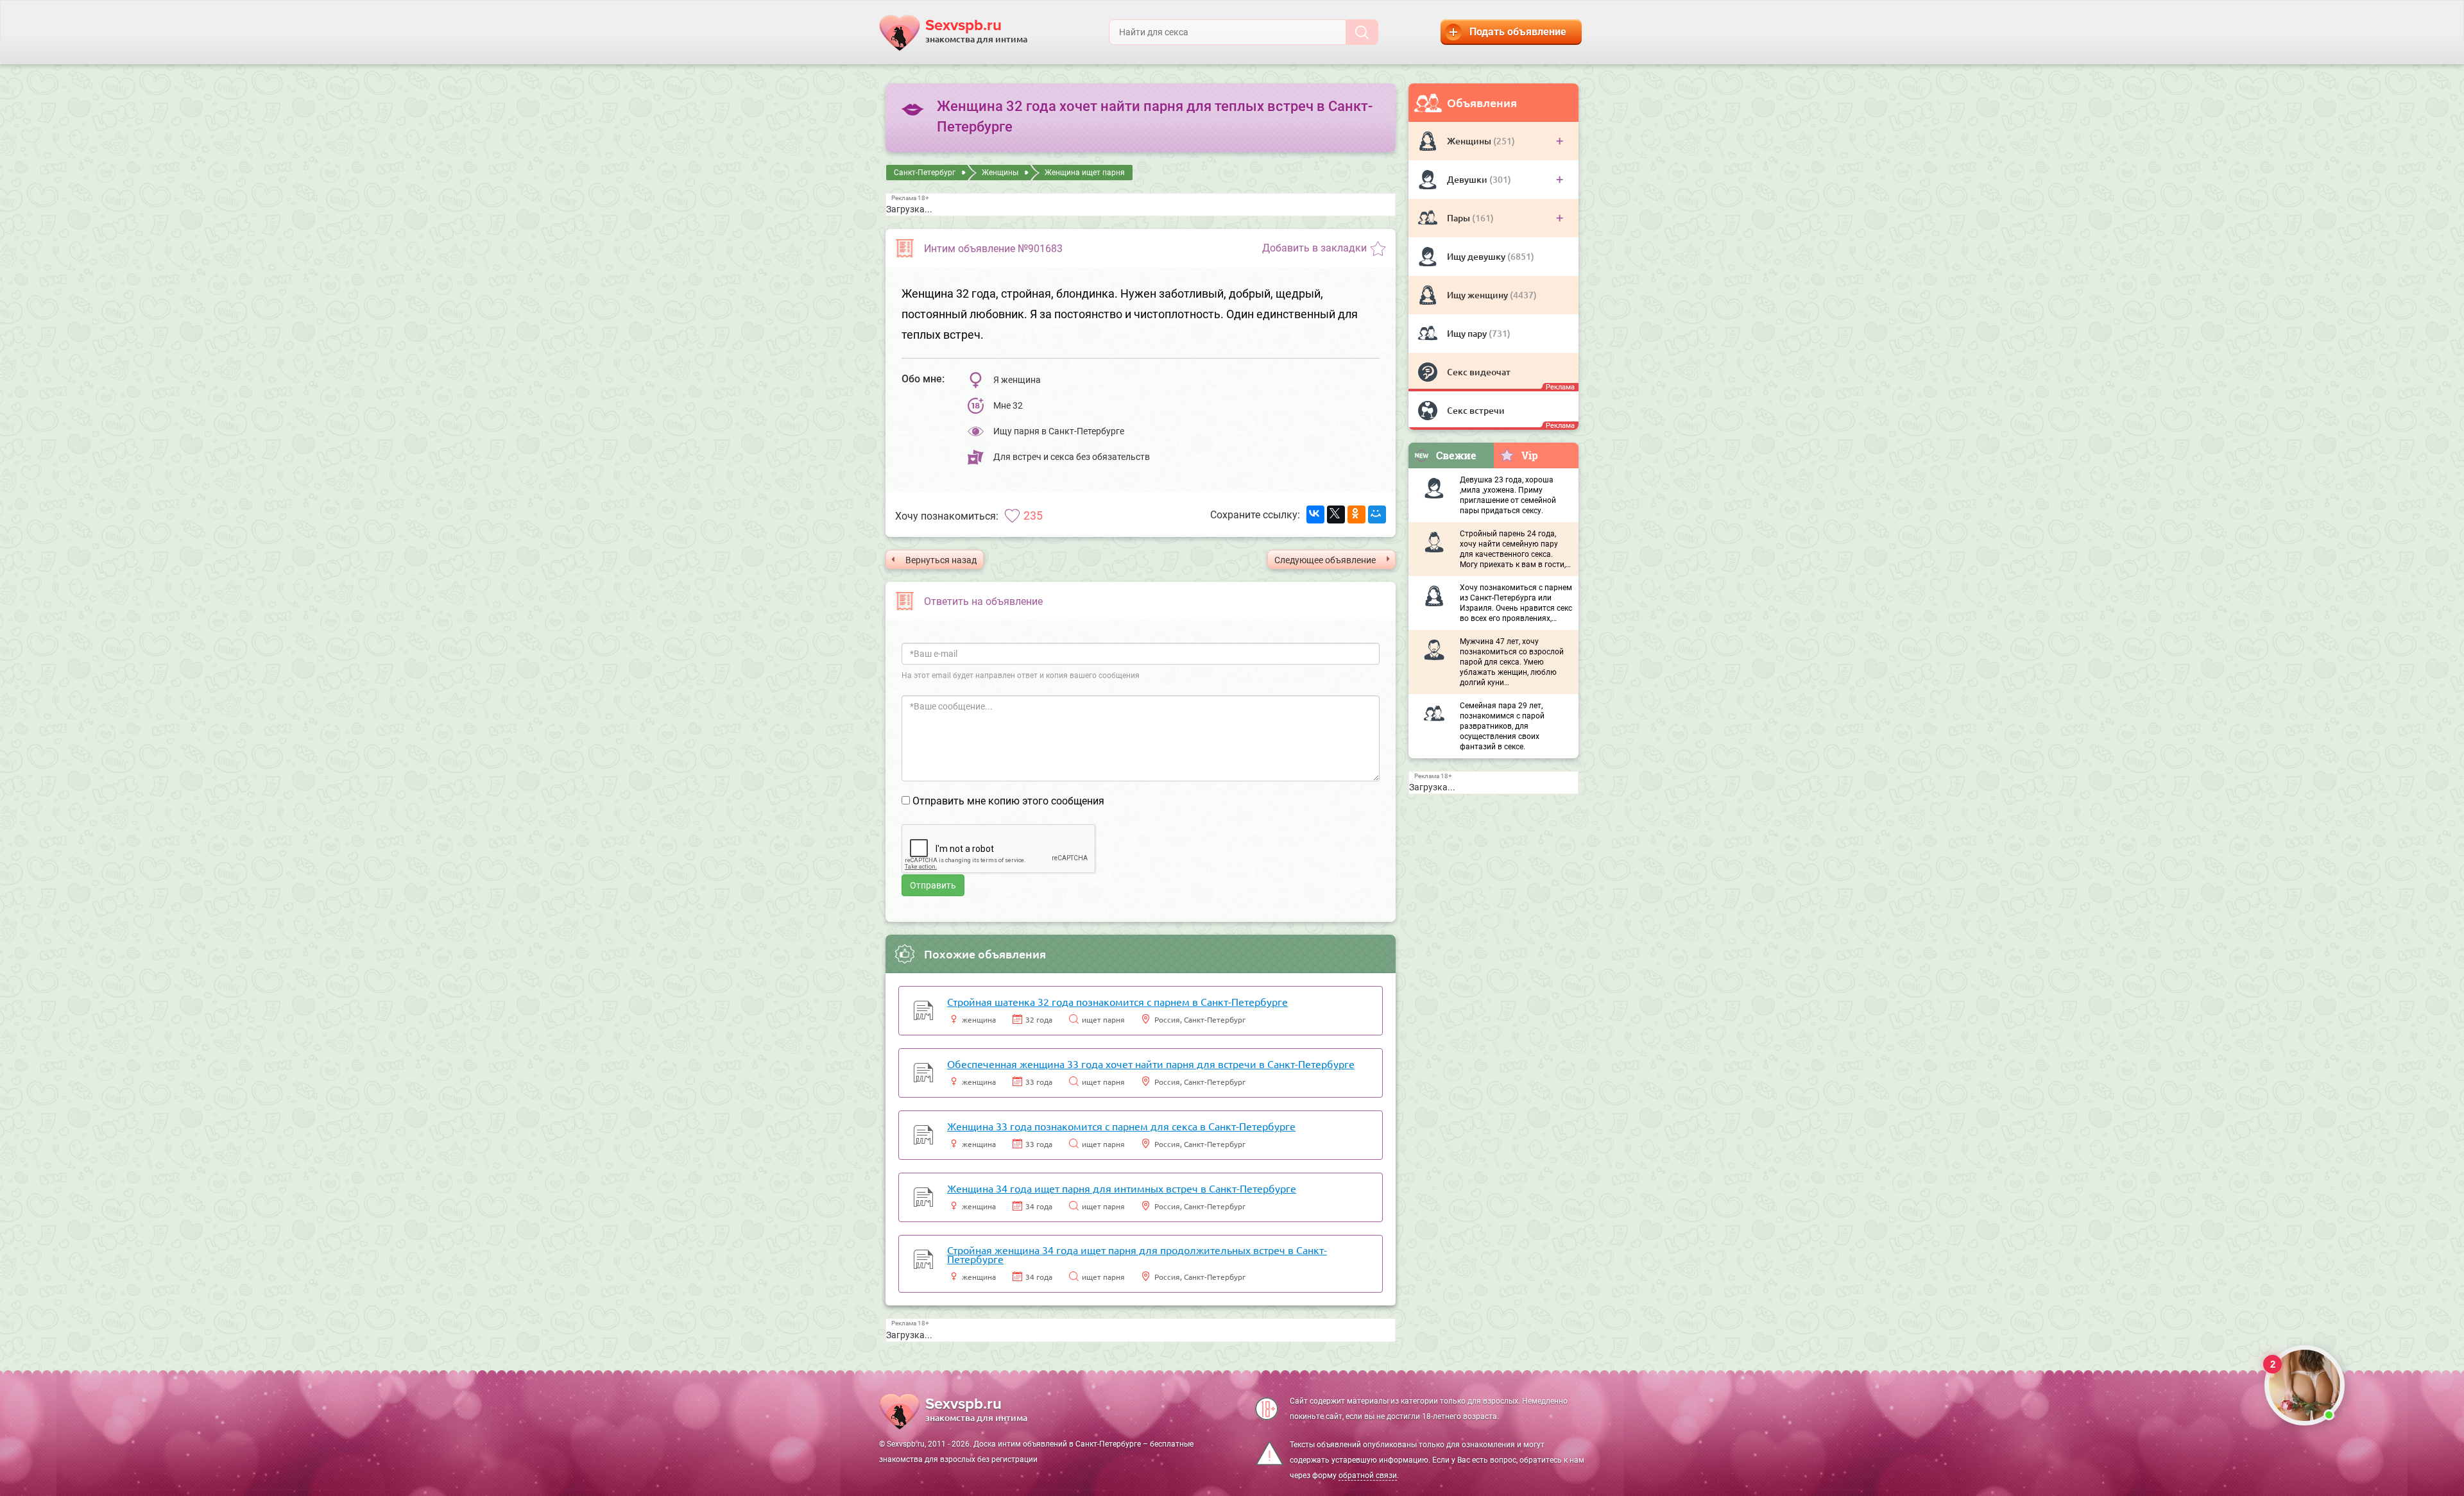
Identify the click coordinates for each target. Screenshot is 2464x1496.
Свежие (1456, 455)
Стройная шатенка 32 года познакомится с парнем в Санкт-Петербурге (1117, 1001)
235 (1033, 515)
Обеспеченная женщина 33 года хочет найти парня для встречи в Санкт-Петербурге (1151, 1064)
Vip (1530, 455)
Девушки (1468, 179)
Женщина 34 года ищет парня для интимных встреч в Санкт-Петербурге (1122, 1188)
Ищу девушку (1477, 256)
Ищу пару (1468, 333)
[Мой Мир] (1377, 514)
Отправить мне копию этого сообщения (1008, 801)
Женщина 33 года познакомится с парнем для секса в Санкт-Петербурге (1121, 1126)
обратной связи (1368, 1475)
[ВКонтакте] (1315, 514)
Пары (1459, 218)
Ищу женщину (1478, 295)
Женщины (1470, 141)
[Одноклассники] (1356, 514)
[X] (1336, 514)
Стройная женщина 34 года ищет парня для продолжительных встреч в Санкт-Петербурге (1137, 1254)
